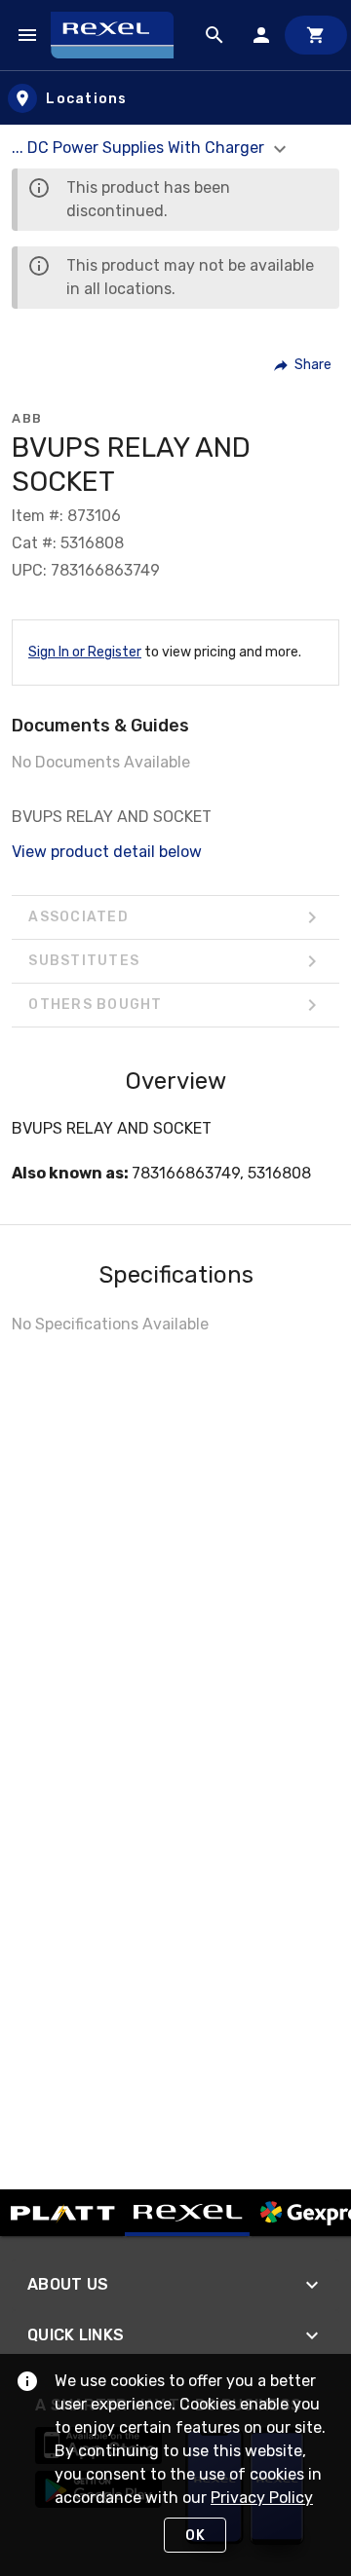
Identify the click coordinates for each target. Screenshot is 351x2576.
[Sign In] (261, 35)
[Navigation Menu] (27, 35)
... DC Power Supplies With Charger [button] (140, 148)
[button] (304, 365)
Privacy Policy (262, 2498)
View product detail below (107, 852)
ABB (27, 418)
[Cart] (316, 35)
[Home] (121, 35)
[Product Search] (214, 35)
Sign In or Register (85, 652)
